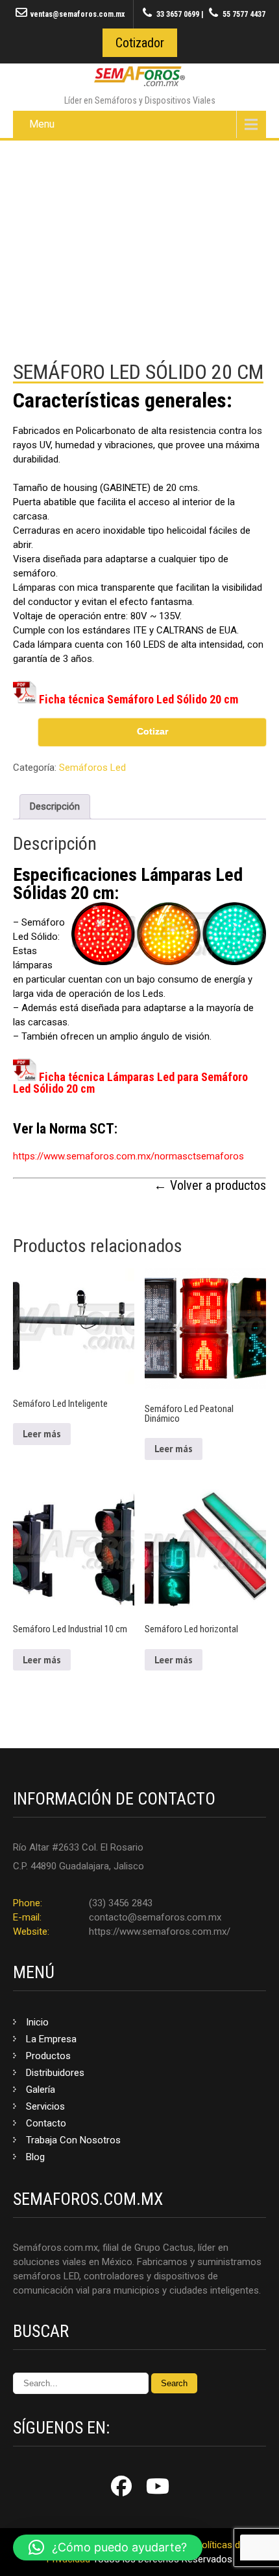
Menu (42, 124)
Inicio (37, 2022)
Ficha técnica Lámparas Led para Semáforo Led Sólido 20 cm (130, 1083)
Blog (35, 2157)
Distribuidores (55, 2073)
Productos (48, 2056)
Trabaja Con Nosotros (73, 2140)
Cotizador (140, 43)
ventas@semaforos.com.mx (78, 14)
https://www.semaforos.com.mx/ (160, 1932)
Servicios (45, 2106)
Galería (41, 2090)
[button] (108, 2548)
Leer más (42, 1434)
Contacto (46, 2123)
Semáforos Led (92, 768)
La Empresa (51, 2039)
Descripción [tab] (55, 806)
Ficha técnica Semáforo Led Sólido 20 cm (139, 699)
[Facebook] (121, 2486)
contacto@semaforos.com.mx (155, 1917)
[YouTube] (158, 2486)
